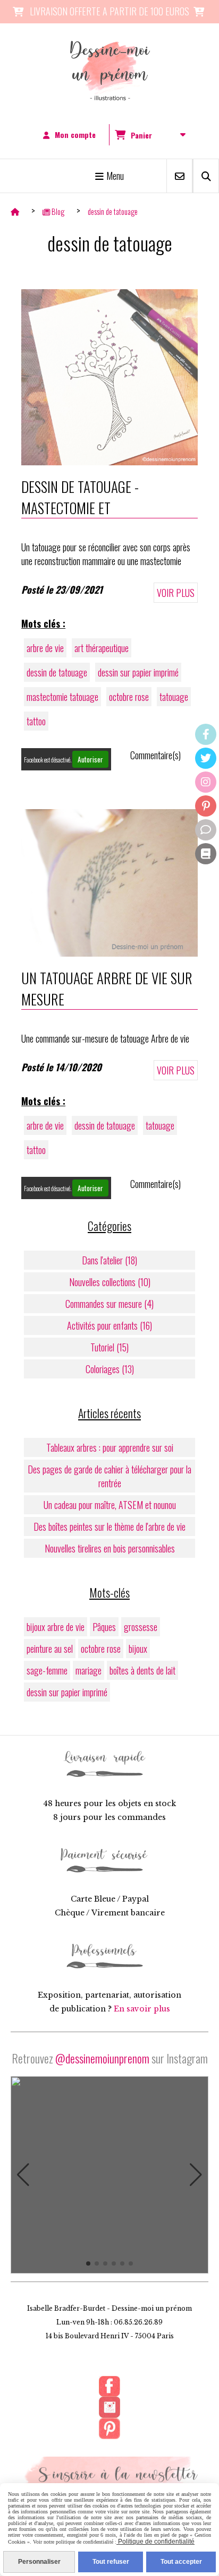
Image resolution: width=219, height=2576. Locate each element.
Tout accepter (181, 2562)
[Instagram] (206, 782)
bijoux (138, 1649)
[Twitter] (206, 758)
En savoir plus (142, 2009)
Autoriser (90, 759)
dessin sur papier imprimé (138, 672)
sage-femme (47, 1670)
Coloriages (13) (110, 1369)
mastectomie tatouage (62, 697)
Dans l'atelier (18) (109, 1260)
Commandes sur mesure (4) (109, 1304)
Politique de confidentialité (155, 2542)
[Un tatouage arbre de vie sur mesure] (109, 881)
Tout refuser (111, 2562)
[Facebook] (206, 734)
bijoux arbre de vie (56, 1627)
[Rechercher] (206, 176)
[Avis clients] (206, 830)
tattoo (36, 721)
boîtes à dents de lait (142, 1670)
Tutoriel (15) (109, 1347)
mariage (89, 1670)
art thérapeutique (102, 648)
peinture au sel (50, 1649)
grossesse (141, 1627)
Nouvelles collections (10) (110, 1282)
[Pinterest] (206, 806)
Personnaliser (39, 2562)
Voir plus (176, 593)
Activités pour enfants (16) (109, 1325)
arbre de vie (45, 648)
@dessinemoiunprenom (102, 2058)
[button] (23, 2175)
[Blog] (206, 854)
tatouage (174, 697)
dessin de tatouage (57, 672)
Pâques (104, 1627)
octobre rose (129, 697)
